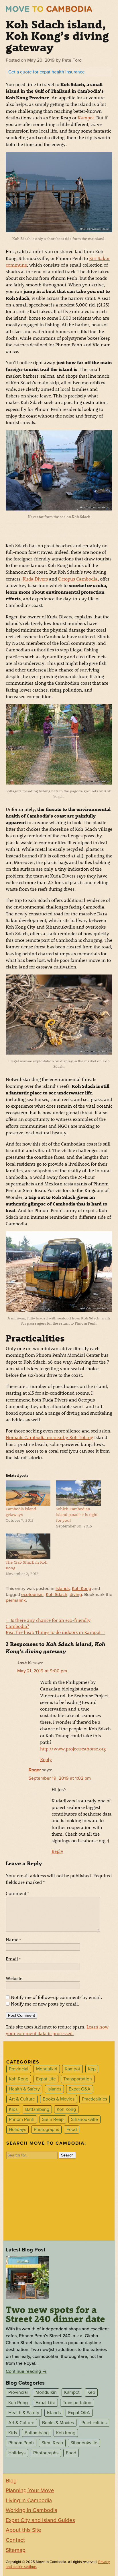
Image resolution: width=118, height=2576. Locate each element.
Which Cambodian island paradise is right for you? (77, 1514)
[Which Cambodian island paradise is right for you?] (78, 1493)
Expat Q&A (80, 2089)
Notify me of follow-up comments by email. (56, 1997)
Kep (92, 2069)
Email (13, 1959)
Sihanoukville (84, 2119)
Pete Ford (72, 60)
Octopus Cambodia (78, 579)
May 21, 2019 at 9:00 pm (42, 1671)
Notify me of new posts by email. (45, 2004)
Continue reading (26, 2371)
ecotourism (32, 1595)
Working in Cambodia (32, 2510)
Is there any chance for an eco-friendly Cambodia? (48, 1623)
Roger (35, 1770)
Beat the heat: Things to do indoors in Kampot (56, 1632)
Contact (15, 2540)
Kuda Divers (35, 579)
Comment (17, 1893)
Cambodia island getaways (21, 1512)
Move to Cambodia (49, 9)
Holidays (17, 2129)
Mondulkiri (47, 2069)
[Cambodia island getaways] (28, 1493)
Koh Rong (19, 2079)
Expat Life (46, 2079)
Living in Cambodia (29, 2501)
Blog (11, 2481)
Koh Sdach (57, 1595)
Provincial (19, 2069)
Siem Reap (53, 2119)
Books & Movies (59, 2099)
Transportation (78, 2079)
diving (76, 1595)
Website (14, 1978)
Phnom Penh (22, 2119)
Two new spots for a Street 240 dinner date (55, 2314)
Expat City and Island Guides (40, 2520)
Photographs (46, 2129)
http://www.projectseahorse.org (73, 1749)
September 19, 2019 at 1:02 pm (60, 1778)
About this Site (23, 2530)
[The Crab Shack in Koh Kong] (28, 1546)
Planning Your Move (30, 2490)
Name (13, 1939)
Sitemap (16, 2550)
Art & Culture (22, 2099)
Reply (46, 1759)
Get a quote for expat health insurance (47, 72)
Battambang (37, 2109)
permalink (16, 1600)
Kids (13, 2109)
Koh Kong (81, 1589)
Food (72, 2129)
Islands (63, 1589)
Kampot (86, 118)
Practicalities (95, 2099)
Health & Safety (24, 2089)
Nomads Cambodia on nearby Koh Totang (49, 1437)
